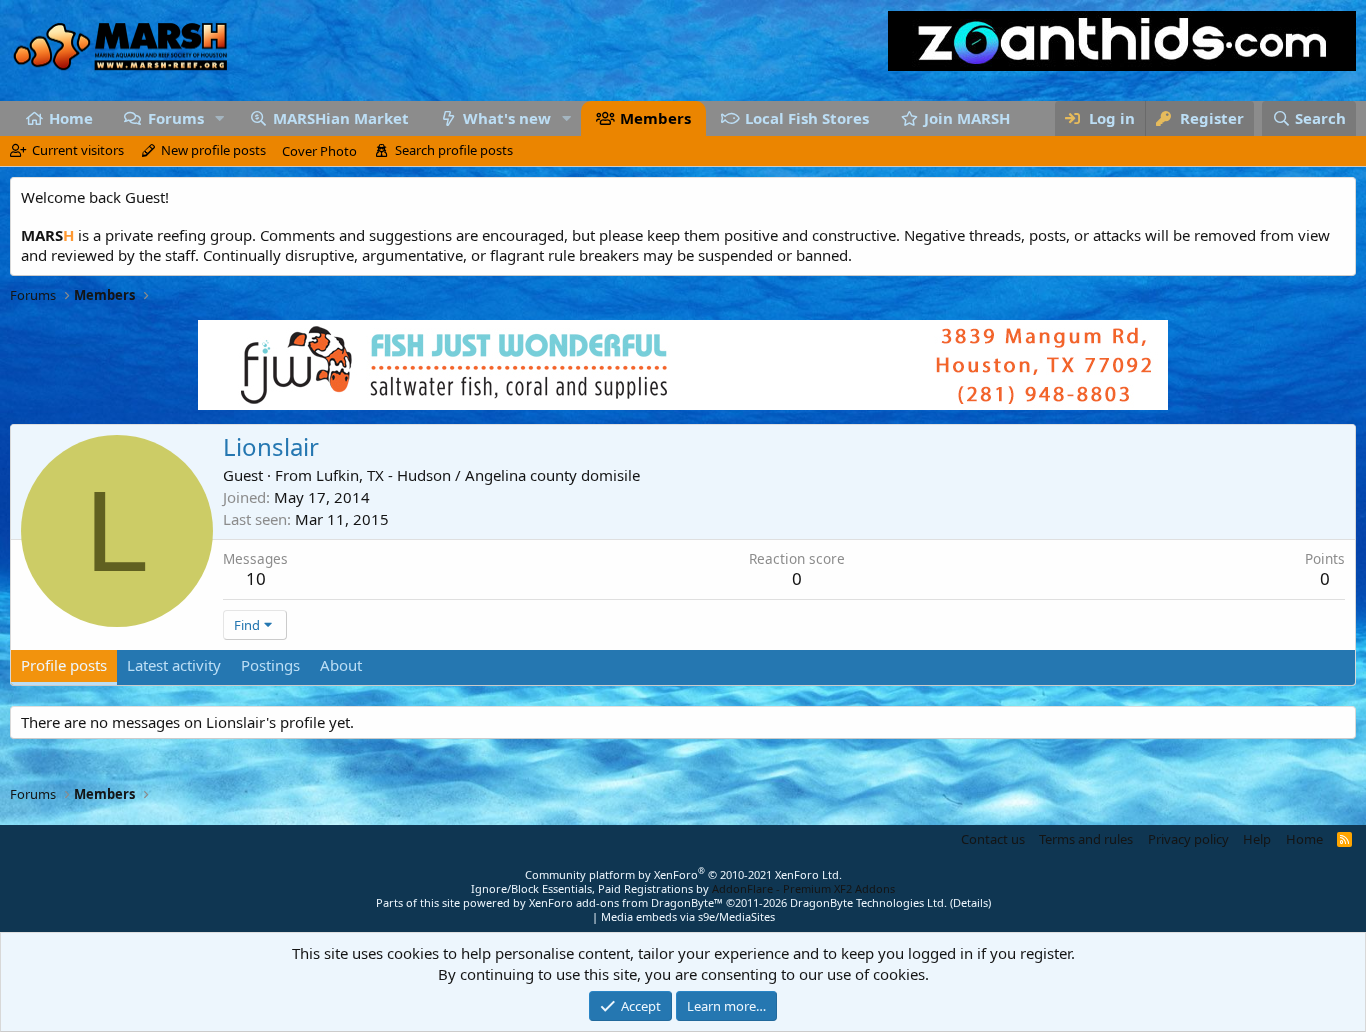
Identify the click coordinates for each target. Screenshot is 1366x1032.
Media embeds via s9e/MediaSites (688, 916)
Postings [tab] (270, 665)
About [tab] (341, 665)
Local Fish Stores (807, 118)
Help (1257, 839)
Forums (176, 118)
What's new (507, 118)
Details (970, 902)
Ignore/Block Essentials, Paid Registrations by (683, 888)
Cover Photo (319, 151)
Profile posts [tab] (64, 665)
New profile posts (213, 150)
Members (655, 118)
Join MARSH (967, 118)
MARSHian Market (341, 118)
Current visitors (78, 150)
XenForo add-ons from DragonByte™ (626, 902)
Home (71, 118)
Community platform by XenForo (683, 874)
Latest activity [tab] (174, 665)
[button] (219, 118)
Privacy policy (1188, 839)
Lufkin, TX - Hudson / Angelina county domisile (478, 475)
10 (256, 578)
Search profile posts (454, 150)
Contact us (993, 839)
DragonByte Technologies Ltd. (868, 902)
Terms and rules (1086, 839)
